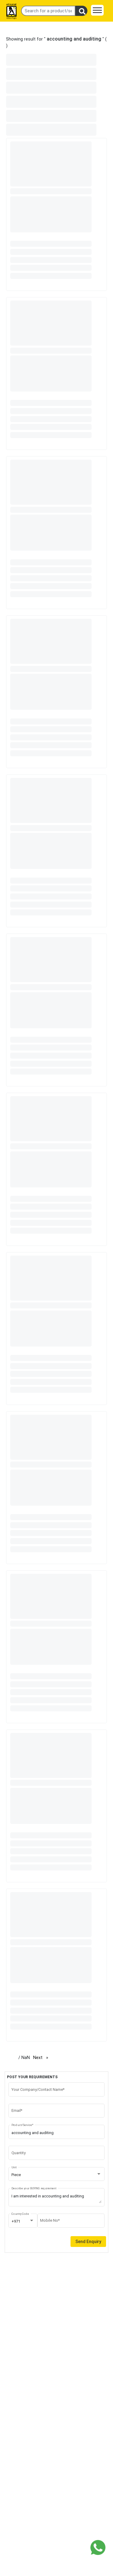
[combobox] (57, 2175)
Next (42, 2058)
